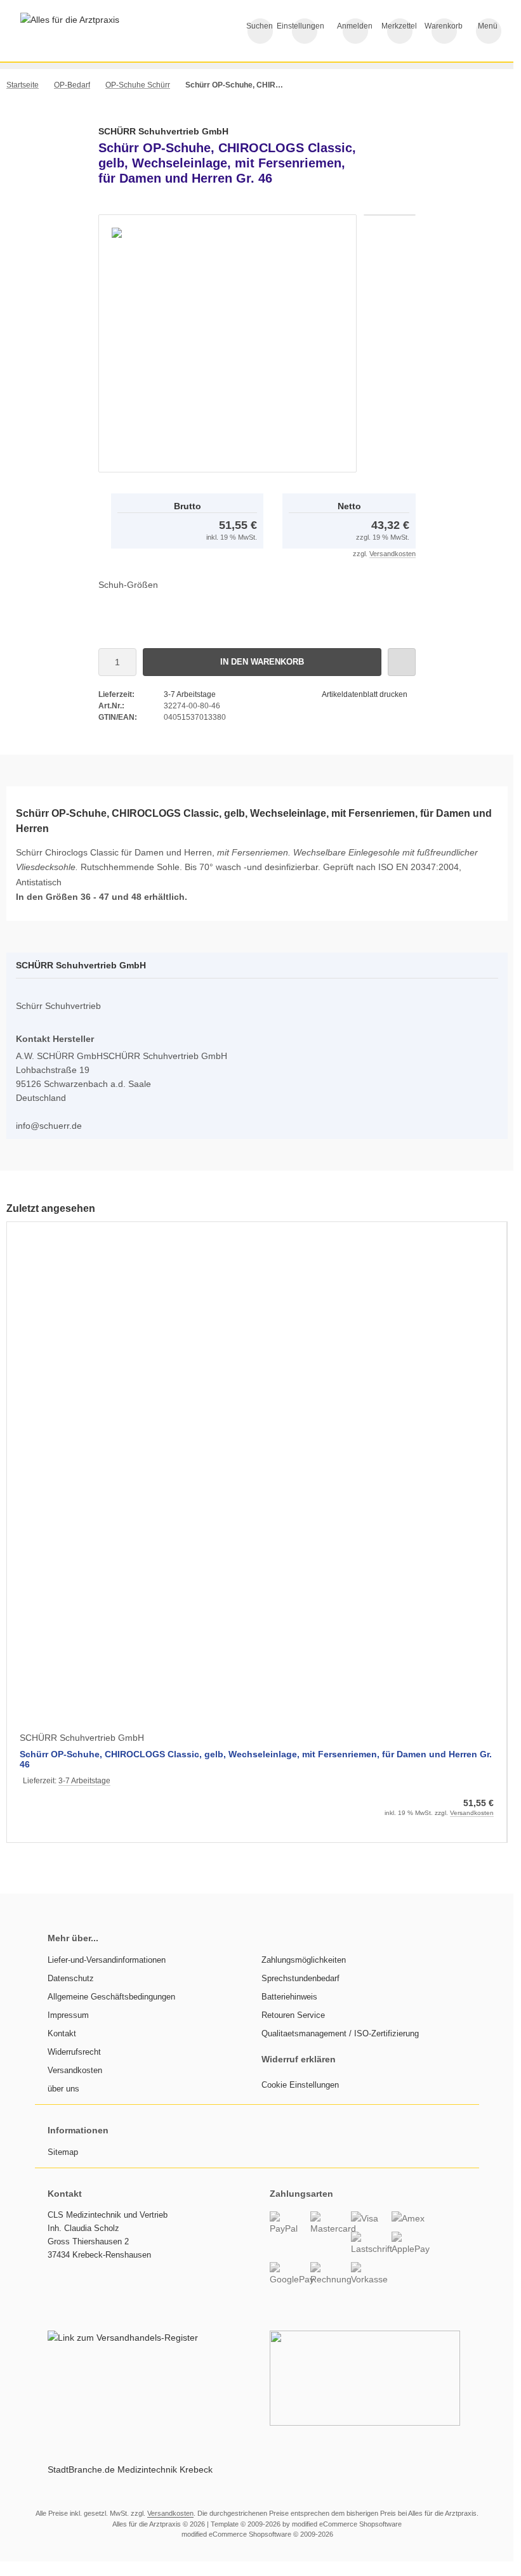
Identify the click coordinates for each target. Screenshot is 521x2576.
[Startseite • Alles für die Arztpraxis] (70, 20)
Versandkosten (392, 554)
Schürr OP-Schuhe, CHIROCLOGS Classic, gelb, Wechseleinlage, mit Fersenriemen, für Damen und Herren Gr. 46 (256, 1759)
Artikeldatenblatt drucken (365, 694)
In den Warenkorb (262, 662)
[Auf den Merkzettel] (402, 662)
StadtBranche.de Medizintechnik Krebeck (130, 2469)
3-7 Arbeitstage (190, 694)
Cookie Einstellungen (300, 2085)
